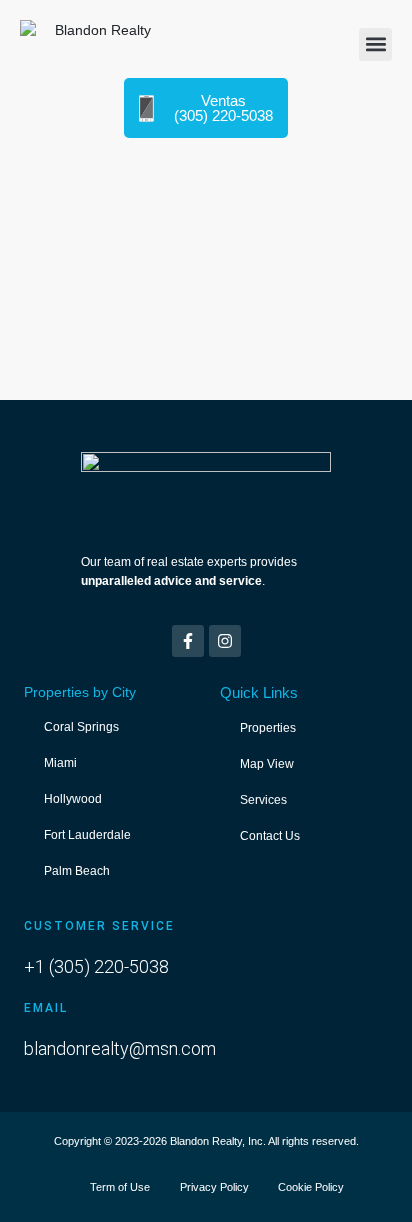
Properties (268, 728)
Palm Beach (77, 871)
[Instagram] (225, 641)
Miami (60, 763)
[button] (375, 44)
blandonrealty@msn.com (120, 1048)
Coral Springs (81, 727)
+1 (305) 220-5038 (96, 966)
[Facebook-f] (188, 641)
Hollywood (73, 799)
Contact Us (270, 836)
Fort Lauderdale (87, 835)
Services (263, 800)
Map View (267, 764)
